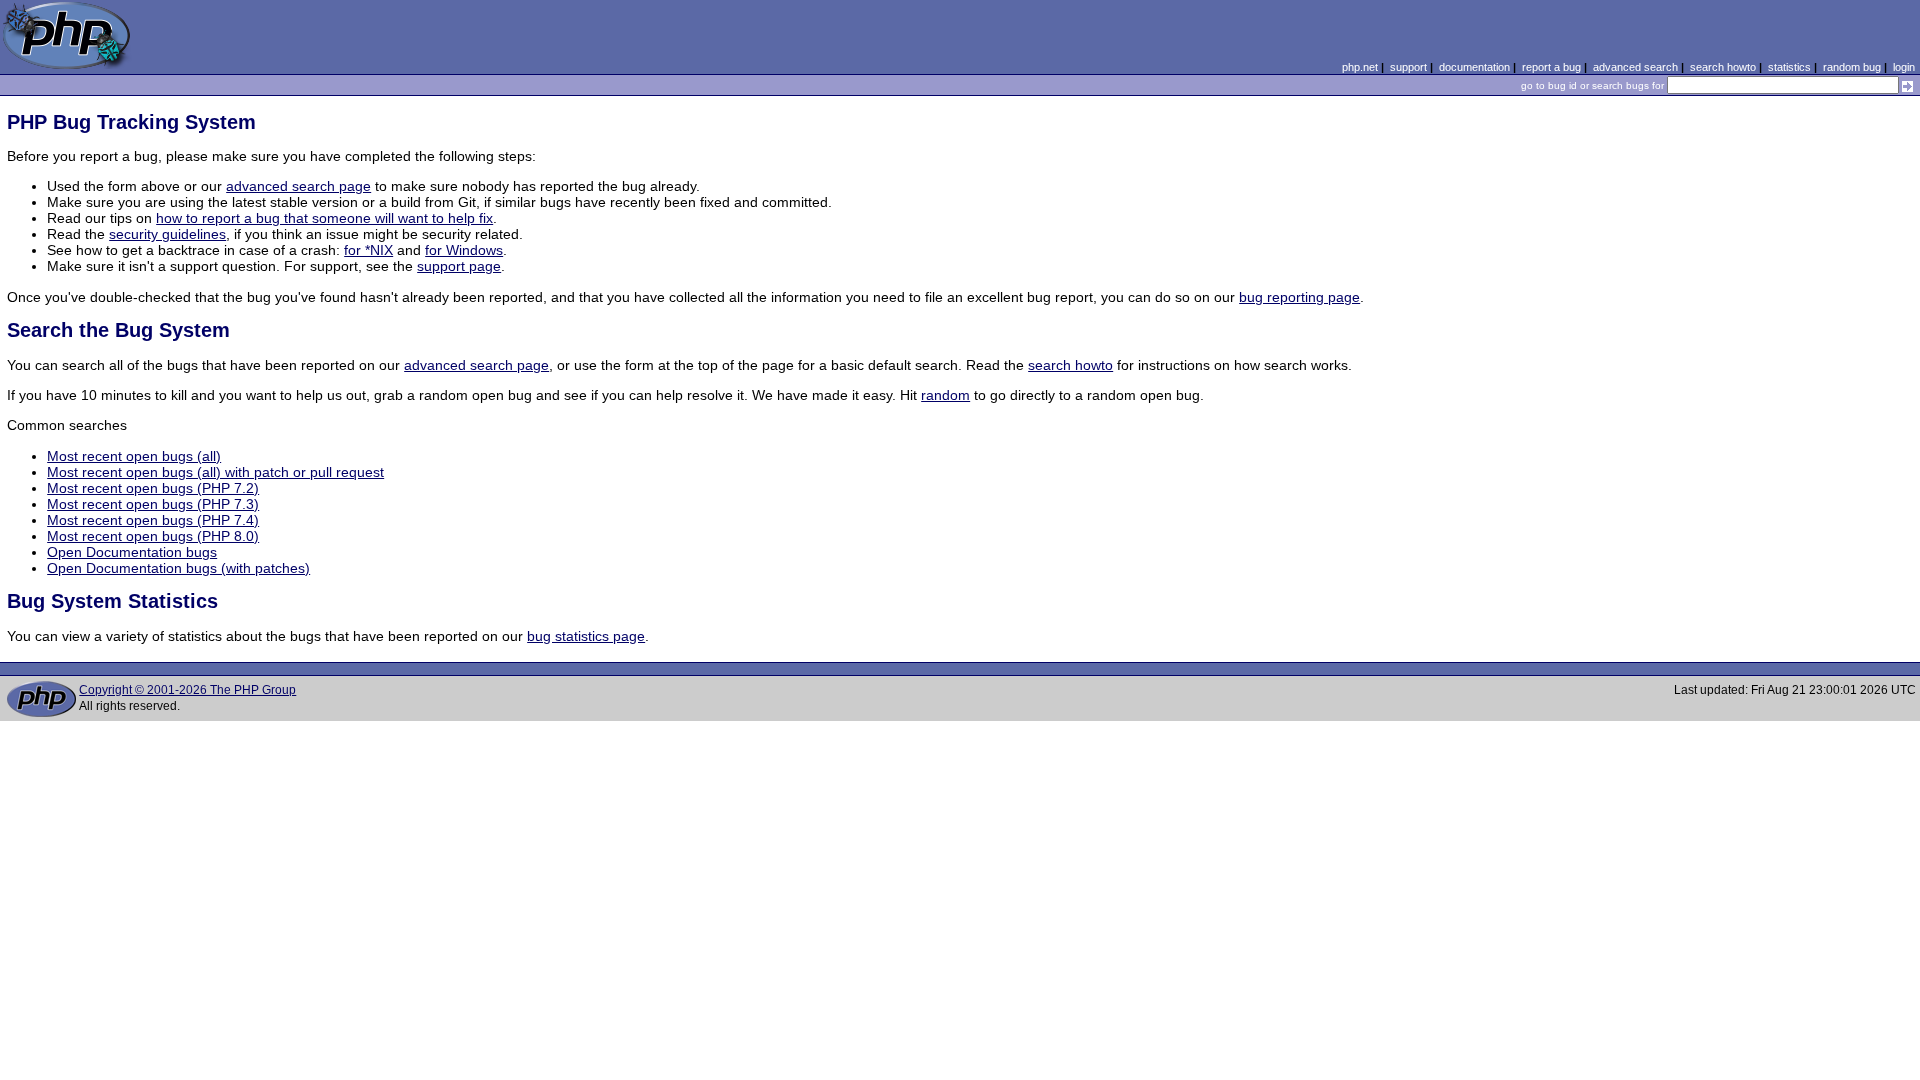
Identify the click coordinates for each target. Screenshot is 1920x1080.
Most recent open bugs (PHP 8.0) (153, 536)
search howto (1723, 67)
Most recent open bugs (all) (134, 456)
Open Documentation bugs (132, 552)
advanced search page (298, 186)
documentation (1474, 67)
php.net (1360, 67)
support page (459, 266)
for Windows (464, 250)
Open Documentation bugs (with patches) (178, 568)
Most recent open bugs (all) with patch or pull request (215, 472)
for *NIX (368, 250)
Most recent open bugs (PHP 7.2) (153, 488)
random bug (1852, 67)
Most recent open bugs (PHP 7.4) (153, 520)
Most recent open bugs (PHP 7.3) (153, 504)
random (945, 395)
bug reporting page (1299, 297)
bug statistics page (586, 636)
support (1408, 67)
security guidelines (167, 234)
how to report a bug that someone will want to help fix (324, 218)
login (1904, 67)
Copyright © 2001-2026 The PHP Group (187, 690)
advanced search (1635, 67)
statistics (1789, 67)
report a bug (1551, 67)
